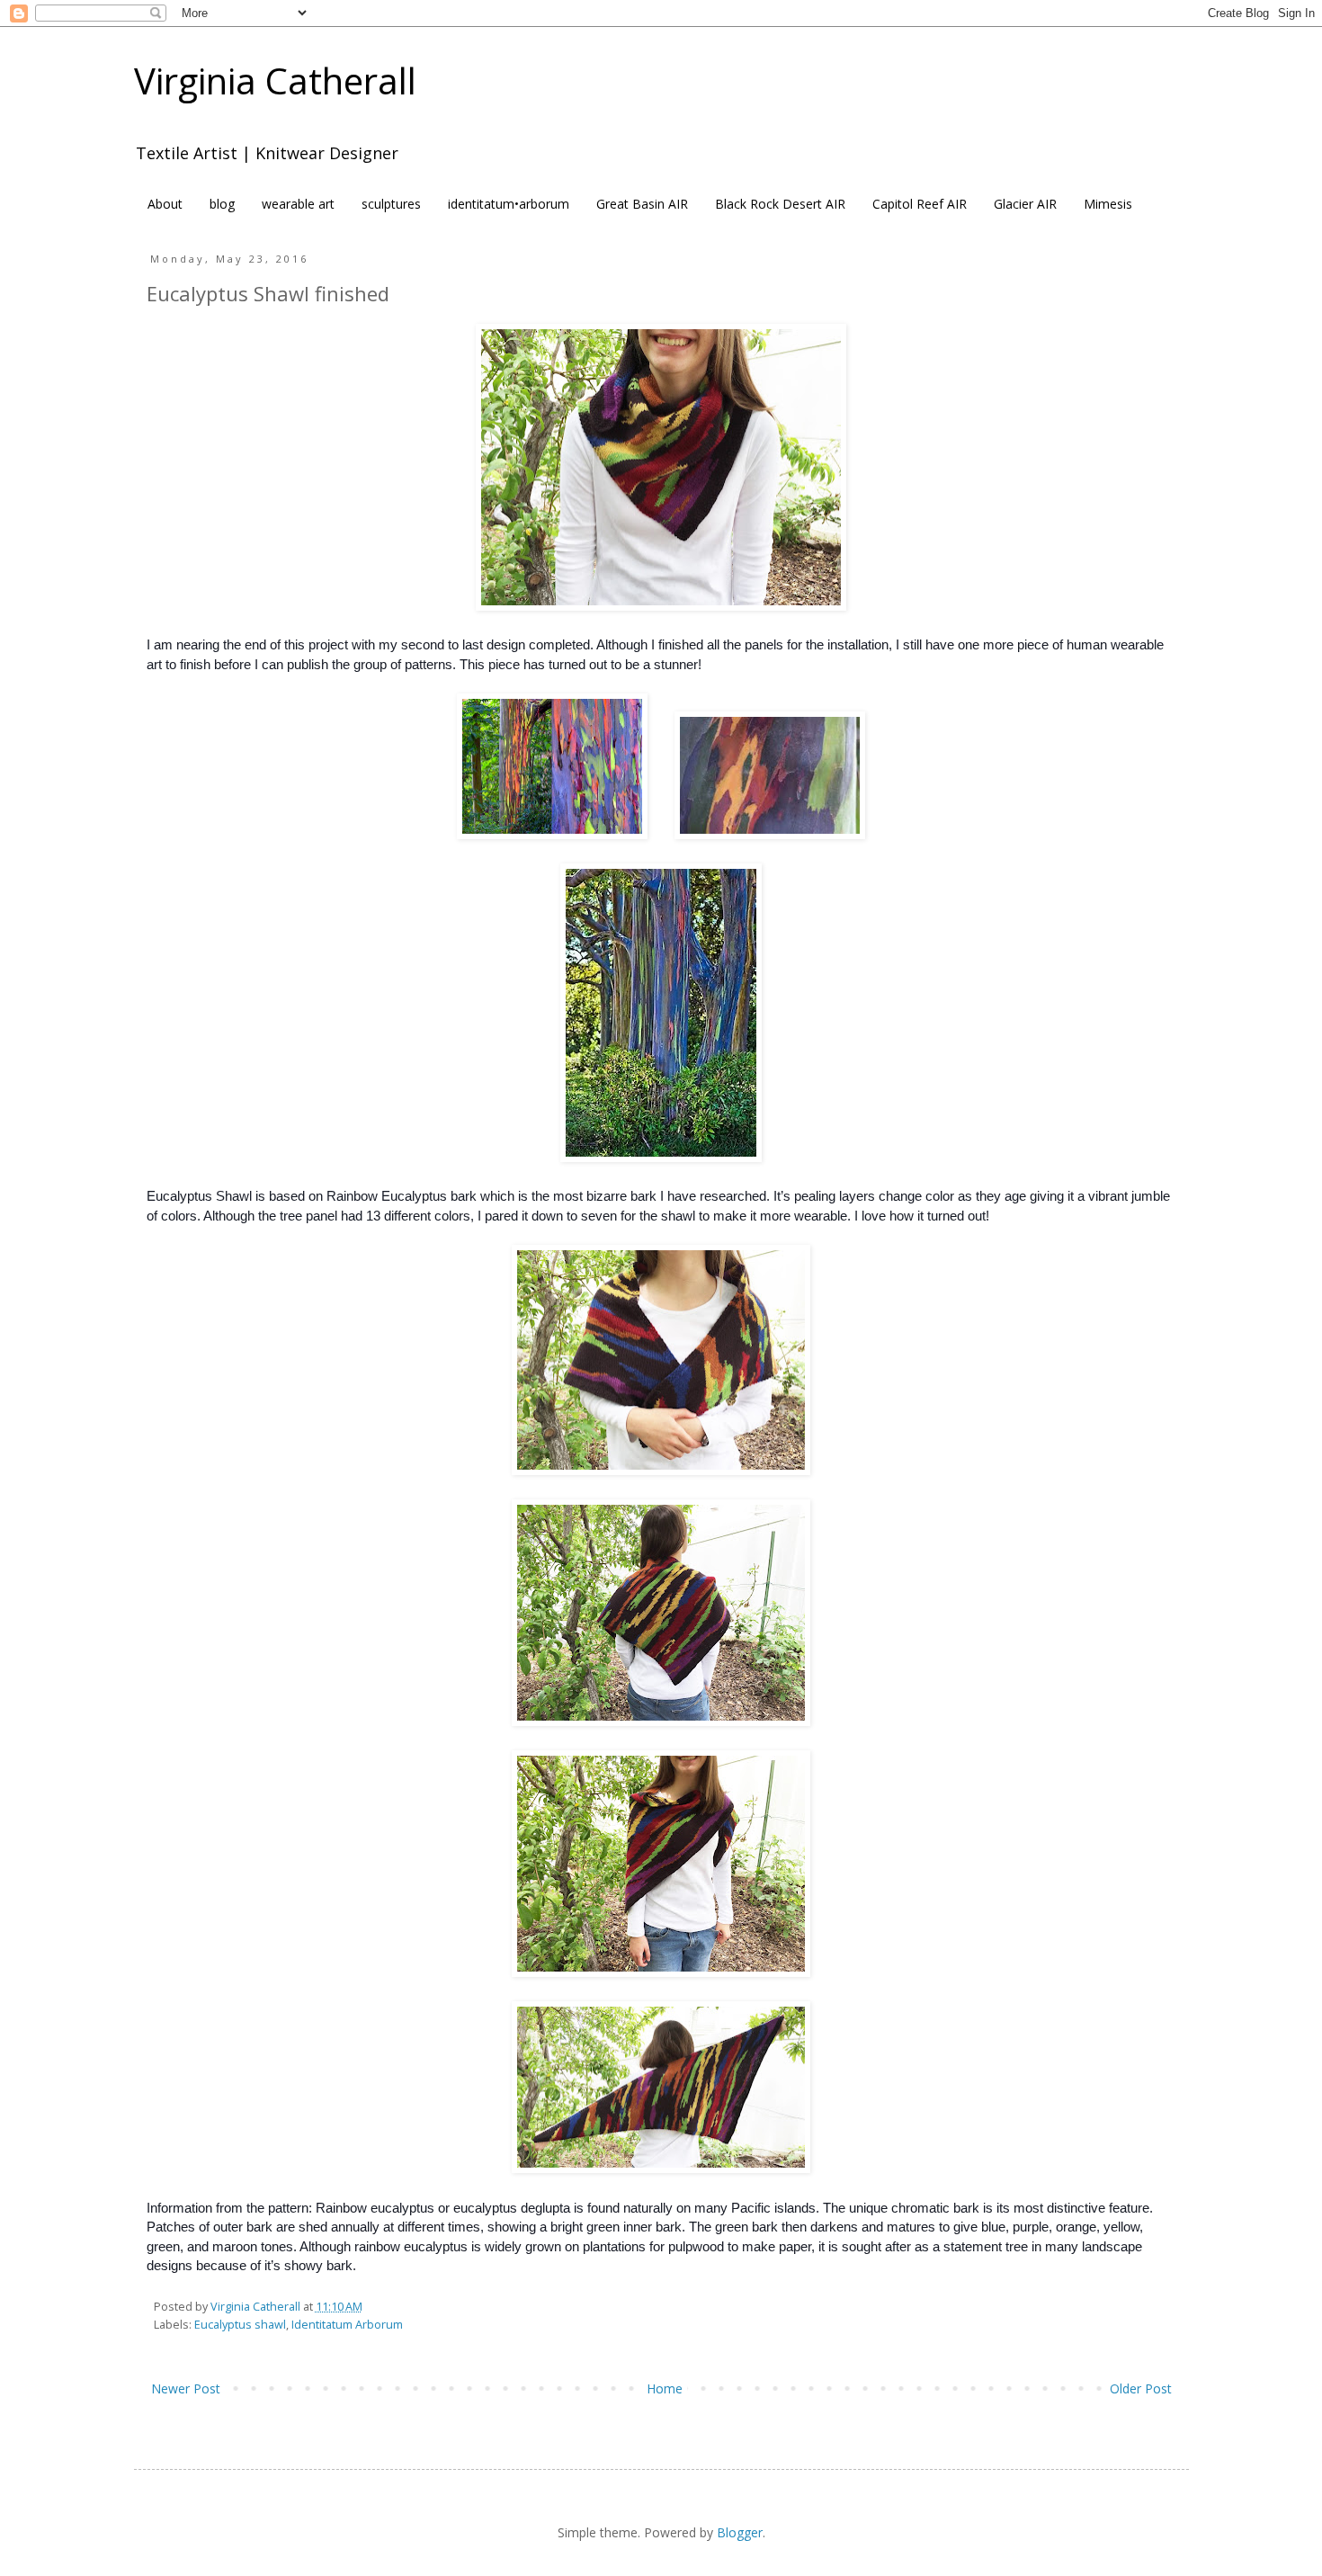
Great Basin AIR (642, 204)
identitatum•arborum (509, 204)
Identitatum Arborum (347, 2325)
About (165, 204)
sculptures (391, 204)
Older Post (1141, 2388)
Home (665, 2388)
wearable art (298, 204)
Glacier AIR (1025, 204)
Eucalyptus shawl (240, 2325)
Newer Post (186, 2388)
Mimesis (1108, 204)
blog (222, 204)
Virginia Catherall (275, 80)
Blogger (740, 2532)
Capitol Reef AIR (920, 204)
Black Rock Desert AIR (780, 204)
